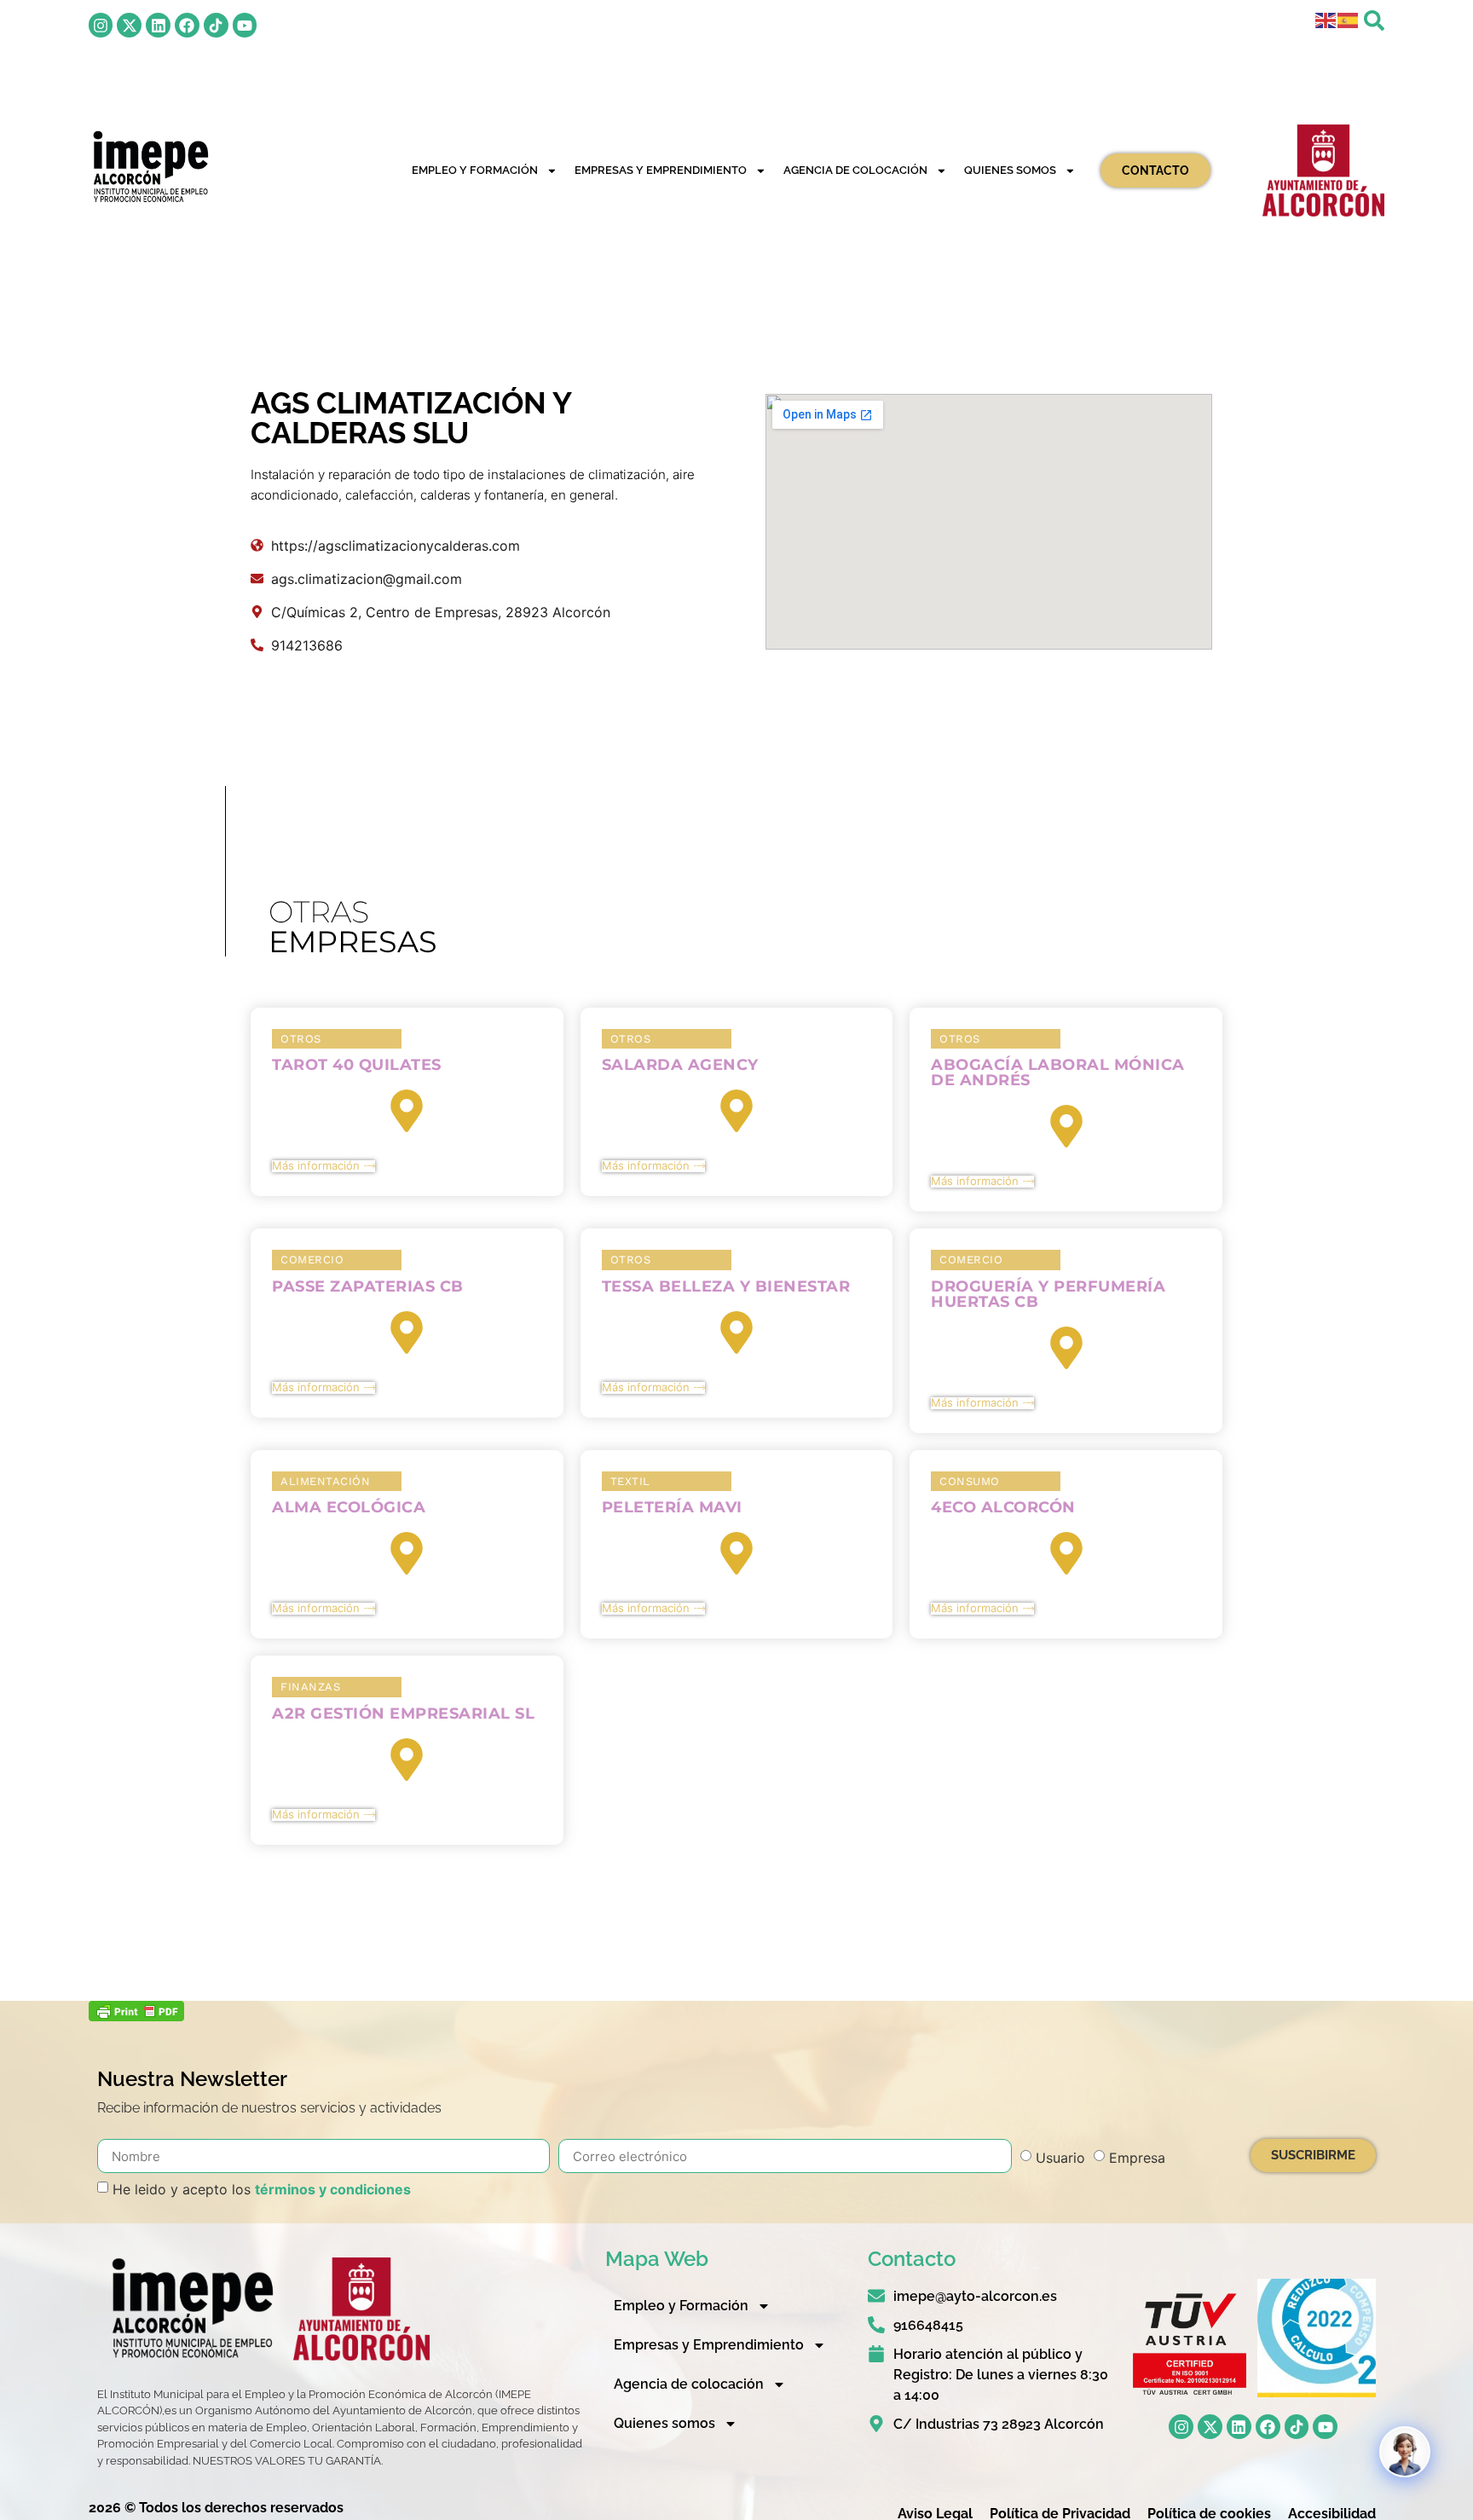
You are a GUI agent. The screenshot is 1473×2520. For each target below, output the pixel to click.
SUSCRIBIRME (1313, 2155)
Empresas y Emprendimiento (661, 170)
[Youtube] (245, 25)
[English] (1326, 19)
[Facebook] (187, 25)
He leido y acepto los (262, 2189)
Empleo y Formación (475, 170)
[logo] (150, 167)
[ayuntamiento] (1323, 171)
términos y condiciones (333, 2189)
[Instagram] (101, 25)
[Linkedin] (158, 25)
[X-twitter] (129, 25)
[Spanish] (1349, 19)
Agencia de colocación (855, 170)
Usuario (1060, 2158)
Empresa (1137, 2158)
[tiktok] (216, 25)
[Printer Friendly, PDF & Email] (136, 2016)
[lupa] (1374, 20)
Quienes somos (1010, 170)
